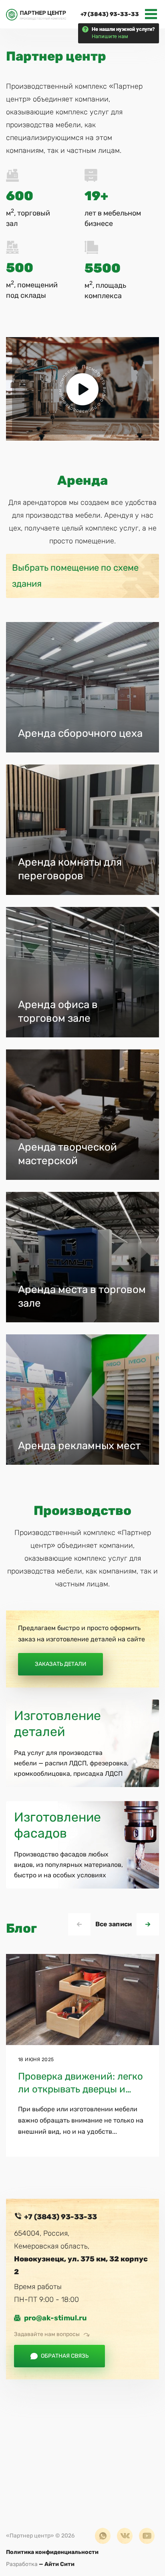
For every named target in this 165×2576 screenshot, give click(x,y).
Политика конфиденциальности (52, 2552)
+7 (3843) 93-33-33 (110, 14)
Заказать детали (60, 1664)
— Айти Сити (40, 2564)
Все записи (114, 1924)
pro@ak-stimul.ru (55, 2318)
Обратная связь (65, 2356)
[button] (148, 1924)
